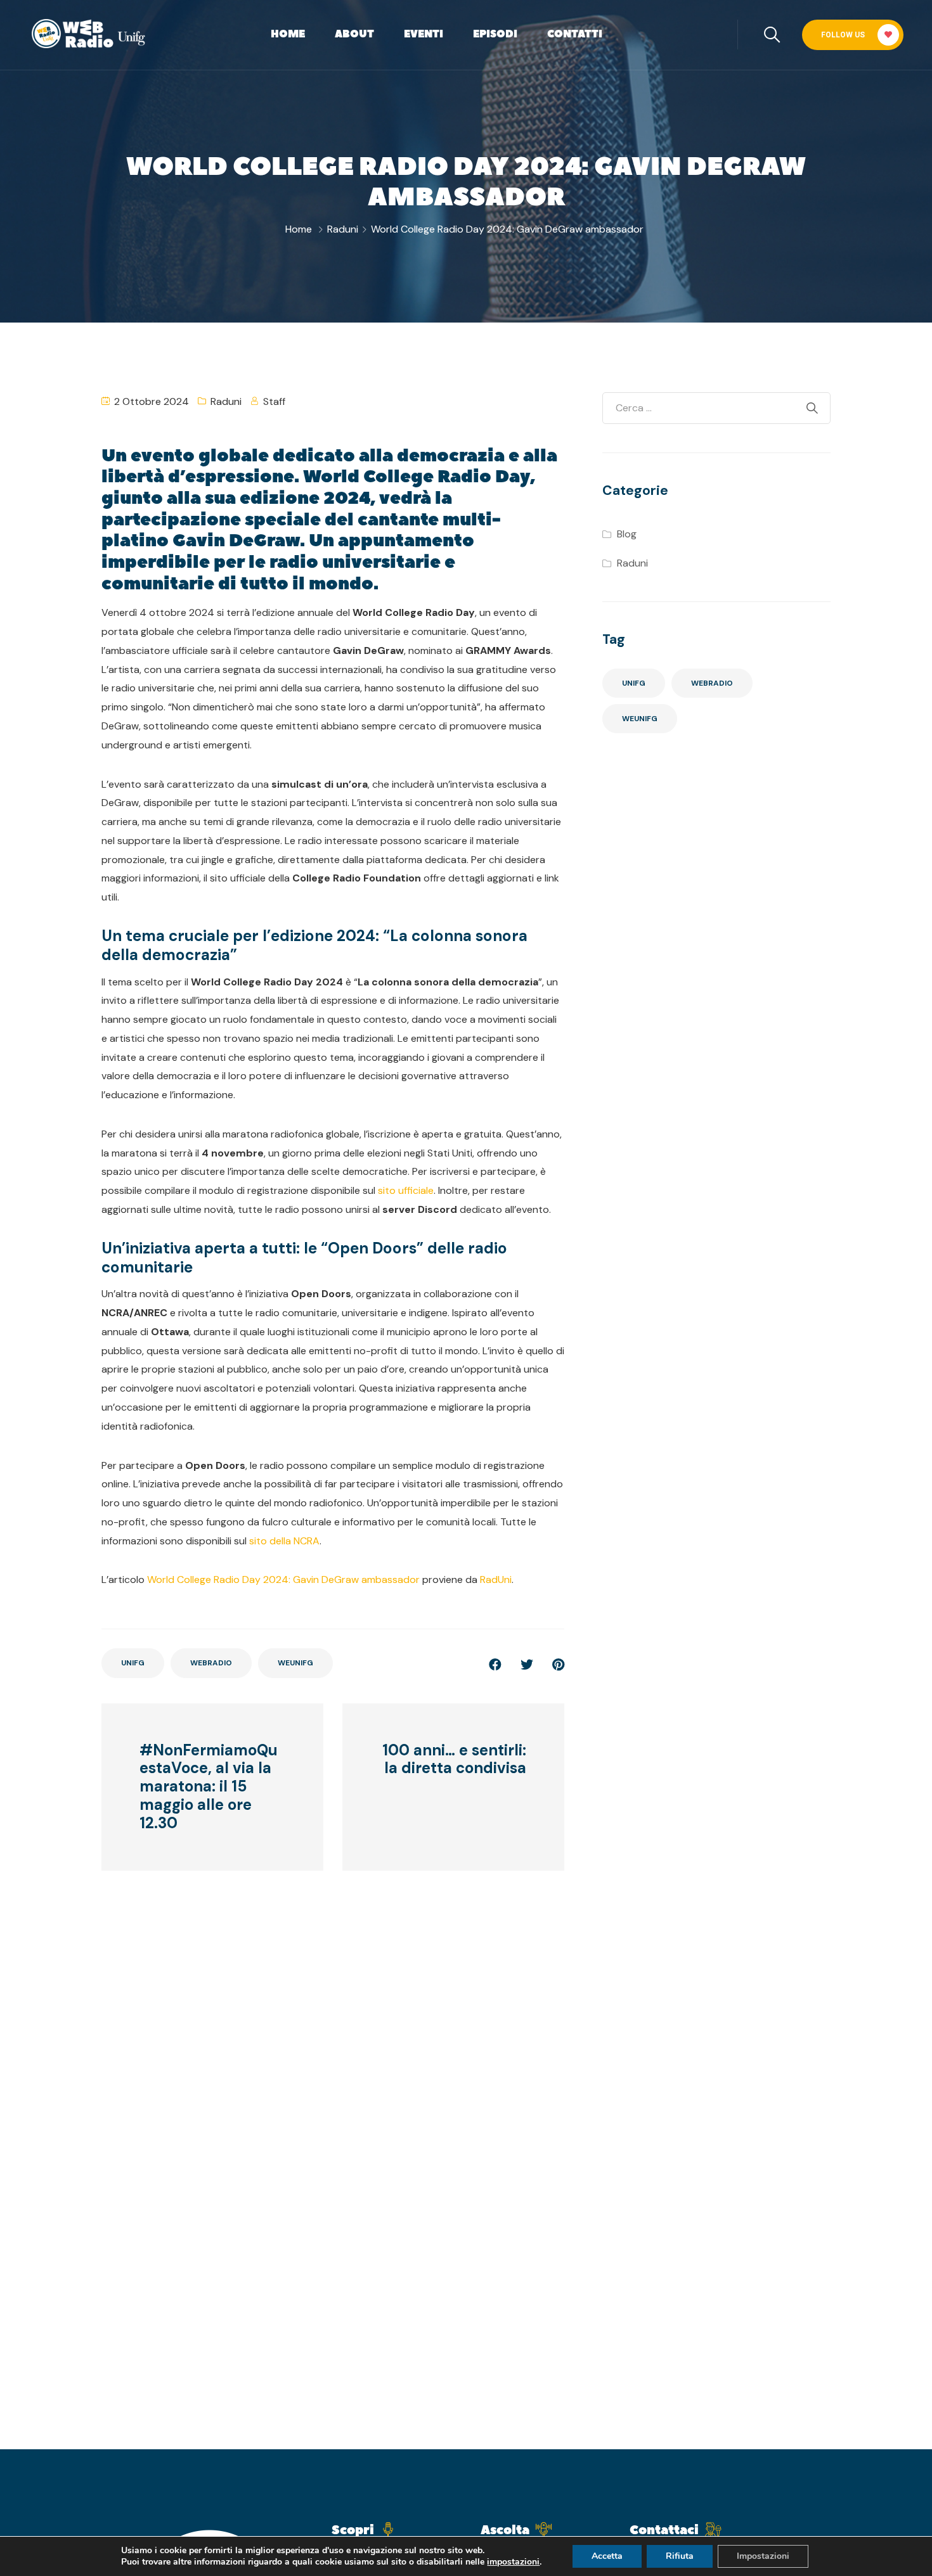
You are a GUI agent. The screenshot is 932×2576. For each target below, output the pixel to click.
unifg (133, 1663)
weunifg (295, 1663)
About (354, 34)
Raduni (343, 229)
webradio (211, 1663)
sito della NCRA (284, 1541)
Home (288, 34)
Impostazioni (763, 2556)
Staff (274, 401)
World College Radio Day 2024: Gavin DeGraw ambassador (283, 1580)
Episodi (495, 34)
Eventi (424, 34)
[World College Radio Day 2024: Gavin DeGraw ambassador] (558, 1665)
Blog (627, 534)
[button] (853, 35)
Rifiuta (680, 2556)
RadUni (496, 1580)
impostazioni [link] (513, 2562)
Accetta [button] (607, 2556)
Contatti (575, 34)
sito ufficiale (406, 1190)
